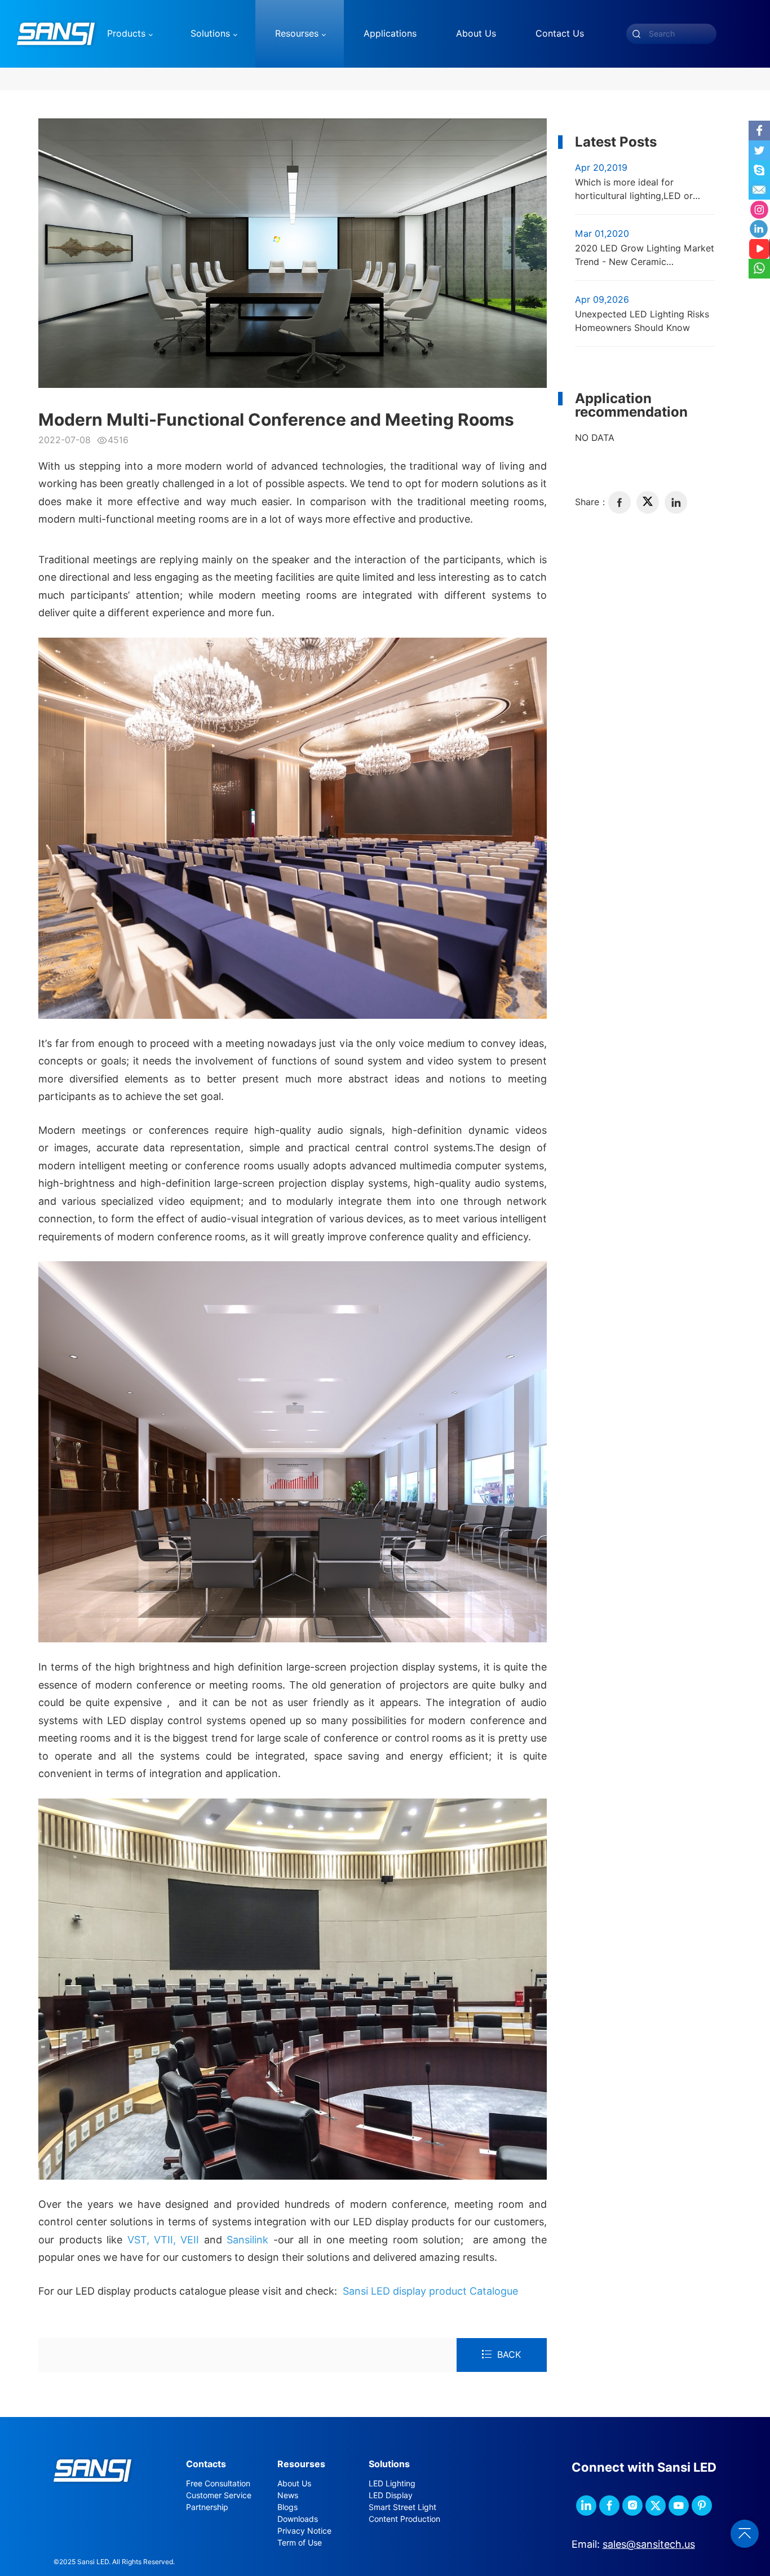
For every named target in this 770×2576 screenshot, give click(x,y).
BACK (509, 2355)
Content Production (404, 2519)
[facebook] (619, 502)
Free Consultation (218, 2484)
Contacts (206, 2464)
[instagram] (632, 2506)
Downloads (298, 2519)
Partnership (207, 2507)
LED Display (391, 2495)
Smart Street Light (402, 2507)
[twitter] (648, 502)
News (288, 2495)
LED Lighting (392, 2484)
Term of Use (300, 2543)
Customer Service (219, 2495)
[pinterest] (702, 2506)
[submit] (636, 34)
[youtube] (679, 2506)
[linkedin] (676, 502)
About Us (294, 2484)
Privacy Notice (304, 2531)
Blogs (287, 2507)
